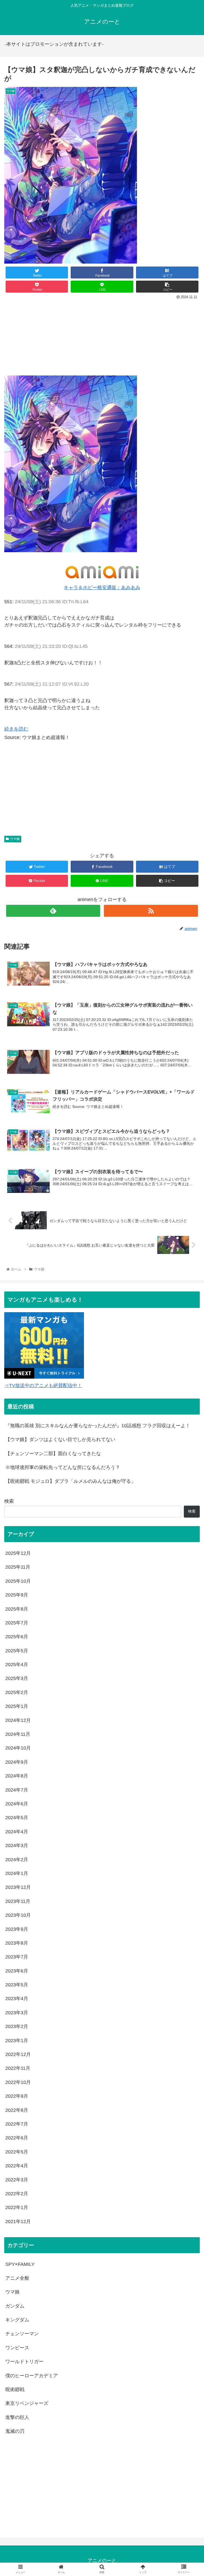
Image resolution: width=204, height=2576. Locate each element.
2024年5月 (17, 1818)
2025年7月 (17, 1623)
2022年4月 (17, 2166)
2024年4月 (17, 1832)
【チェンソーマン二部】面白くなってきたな (53, 1454)
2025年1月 (17, 1706)
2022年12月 (18, 2054)
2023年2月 (17, 2026)
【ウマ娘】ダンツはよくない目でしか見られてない (60, 1439)
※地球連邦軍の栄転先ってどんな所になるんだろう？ (63, 1467)
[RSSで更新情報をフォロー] (151, 911)
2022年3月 (17, 2180)
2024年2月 (17, 1860)
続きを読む (16, 729)
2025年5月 (17, 1651)
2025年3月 (17, 1678)
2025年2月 (17, 1692)
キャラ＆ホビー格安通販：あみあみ (102, 588)
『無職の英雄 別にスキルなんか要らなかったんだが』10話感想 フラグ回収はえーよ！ (98, 1426)
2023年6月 (17, 1971)
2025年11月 (18, 1567)
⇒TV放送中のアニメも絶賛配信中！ (43, 1386)
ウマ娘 (15, 839)
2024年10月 (18, 1748)
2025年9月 (17, 1595)
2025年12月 (18, 1553)
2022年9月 (17, 2096)
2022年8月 (17, 2110)
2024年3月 (17, 1846)
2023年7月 (17, 1957)
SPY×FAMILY (20, 2264)
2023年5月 (17, 1985)
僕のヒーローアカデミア (32, 2376)
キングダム (17, 2320)
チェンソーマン (22, 2334)
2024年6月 (17, 1804)
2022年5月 (17, 2152)
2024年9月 (17, 1762)
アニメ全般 (17, 2278)
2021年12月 (18, 2222)
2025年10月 (18, 1581)
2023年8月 (17, 1943)
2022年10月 (18, 2082)
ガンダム (15, 2306)
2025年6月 (17, 1637)
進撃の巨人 (17, 2417)
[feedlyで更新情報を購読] (53, 911)
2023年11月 (18, 1901)
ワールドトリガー (24, 2362)
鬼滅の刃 (15, 2431)
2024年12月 (18, 1720)
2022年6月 (17, 2138)
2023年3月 (17, 2013)
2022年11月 (18, 2068)
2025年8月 (17, 1609)
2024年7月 (17, 1790)
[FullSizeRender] (71, 551)
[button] (188, 1278)
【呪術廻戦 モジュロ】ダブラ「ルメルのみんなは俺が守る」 (71, 1481)
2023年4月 (17, 1999)
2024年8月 (17, 1776)
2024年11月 (18, 1734)
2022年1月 (17, 2207)
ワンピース (17, 2348)
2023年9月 (17, 1929)
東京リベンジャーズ (27, 2403)
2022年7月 (17, 2124)
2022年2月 (17, 2194)
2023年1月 (17, 2041)
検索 (9, 1501)
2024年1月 (17, 1873)
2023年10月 (18, 1915)
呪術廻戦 (15, 2389)
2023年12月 (18, 1887)
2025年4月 (17, 1665)
